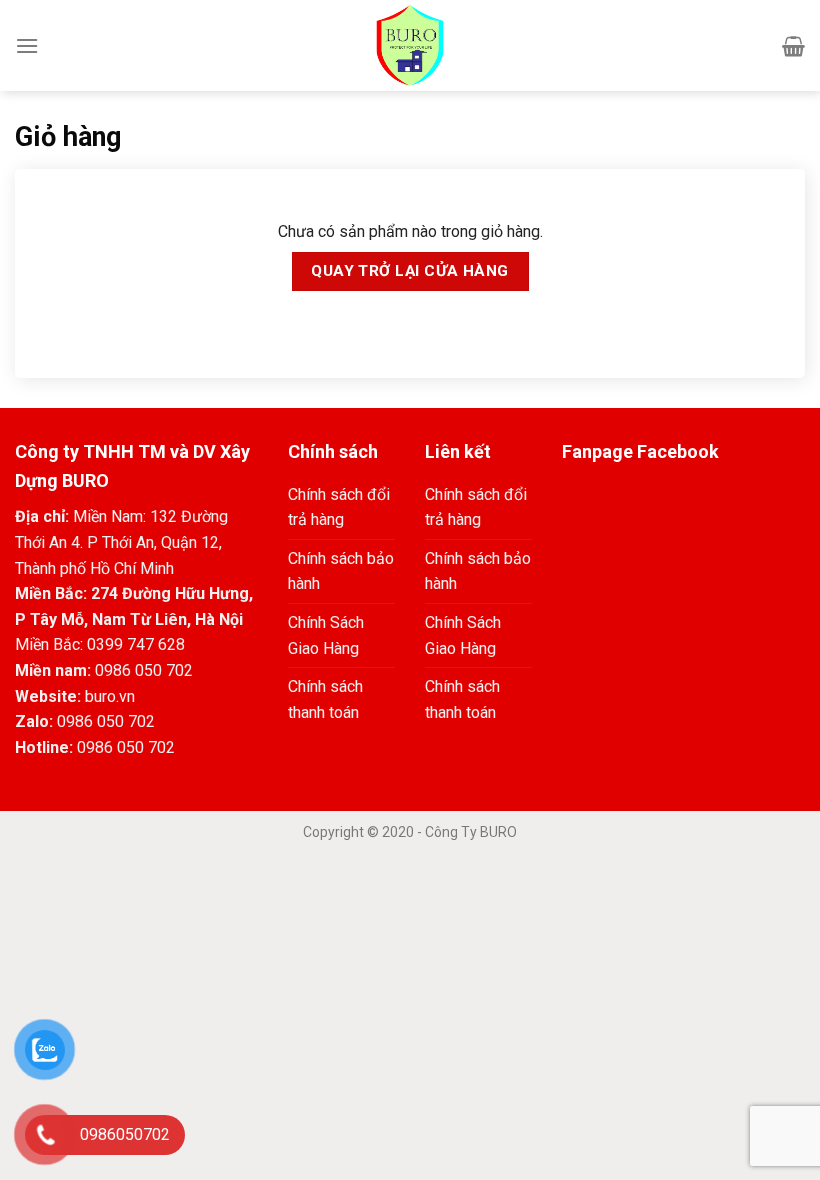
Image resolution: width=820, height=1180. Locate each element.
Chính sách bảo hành (341, 571)
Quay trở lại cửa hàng (410, 271)
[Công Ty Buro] (410, 45)
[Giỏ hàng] (793, 46)
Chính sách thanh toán (325, 699)
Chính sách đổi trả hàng (339, 507)
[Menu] (27, 45)
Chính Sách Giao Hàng (326, 635)
